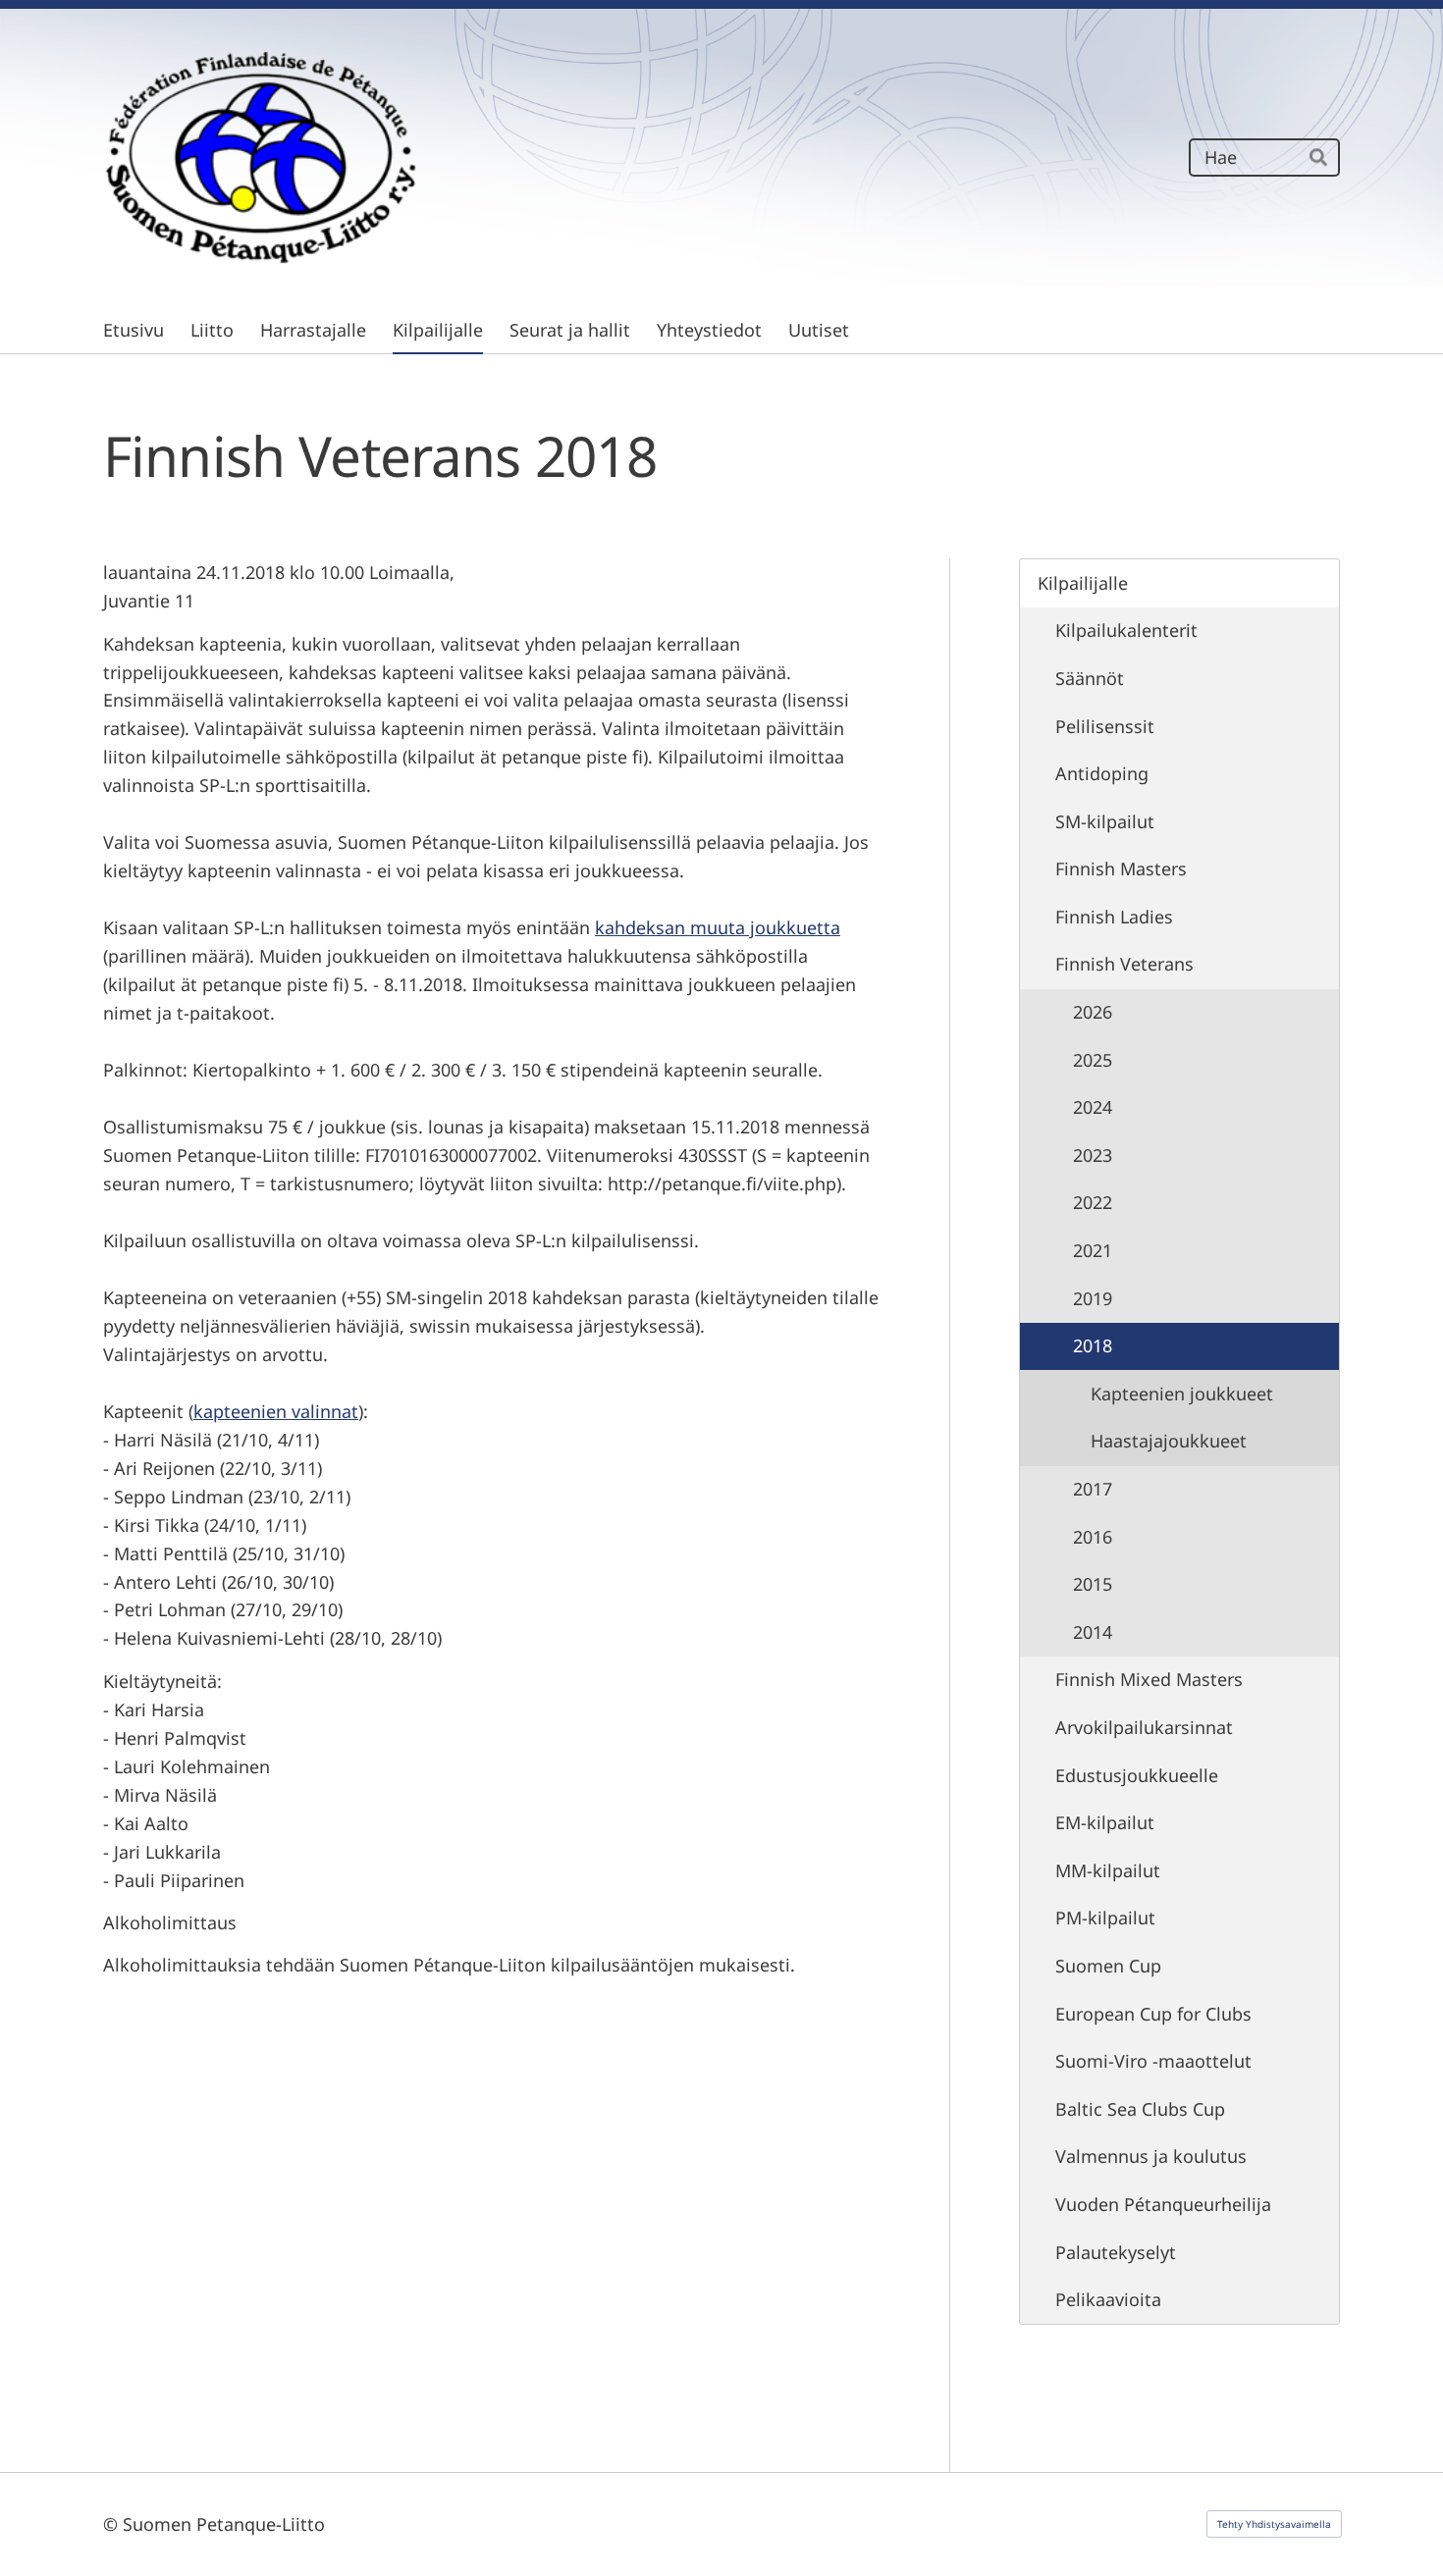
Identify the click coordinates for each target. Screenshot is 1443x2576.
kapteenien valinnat (276, 1411)
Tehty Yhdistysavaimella (1274, 2524)
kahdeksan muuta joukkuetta (718, 927)
